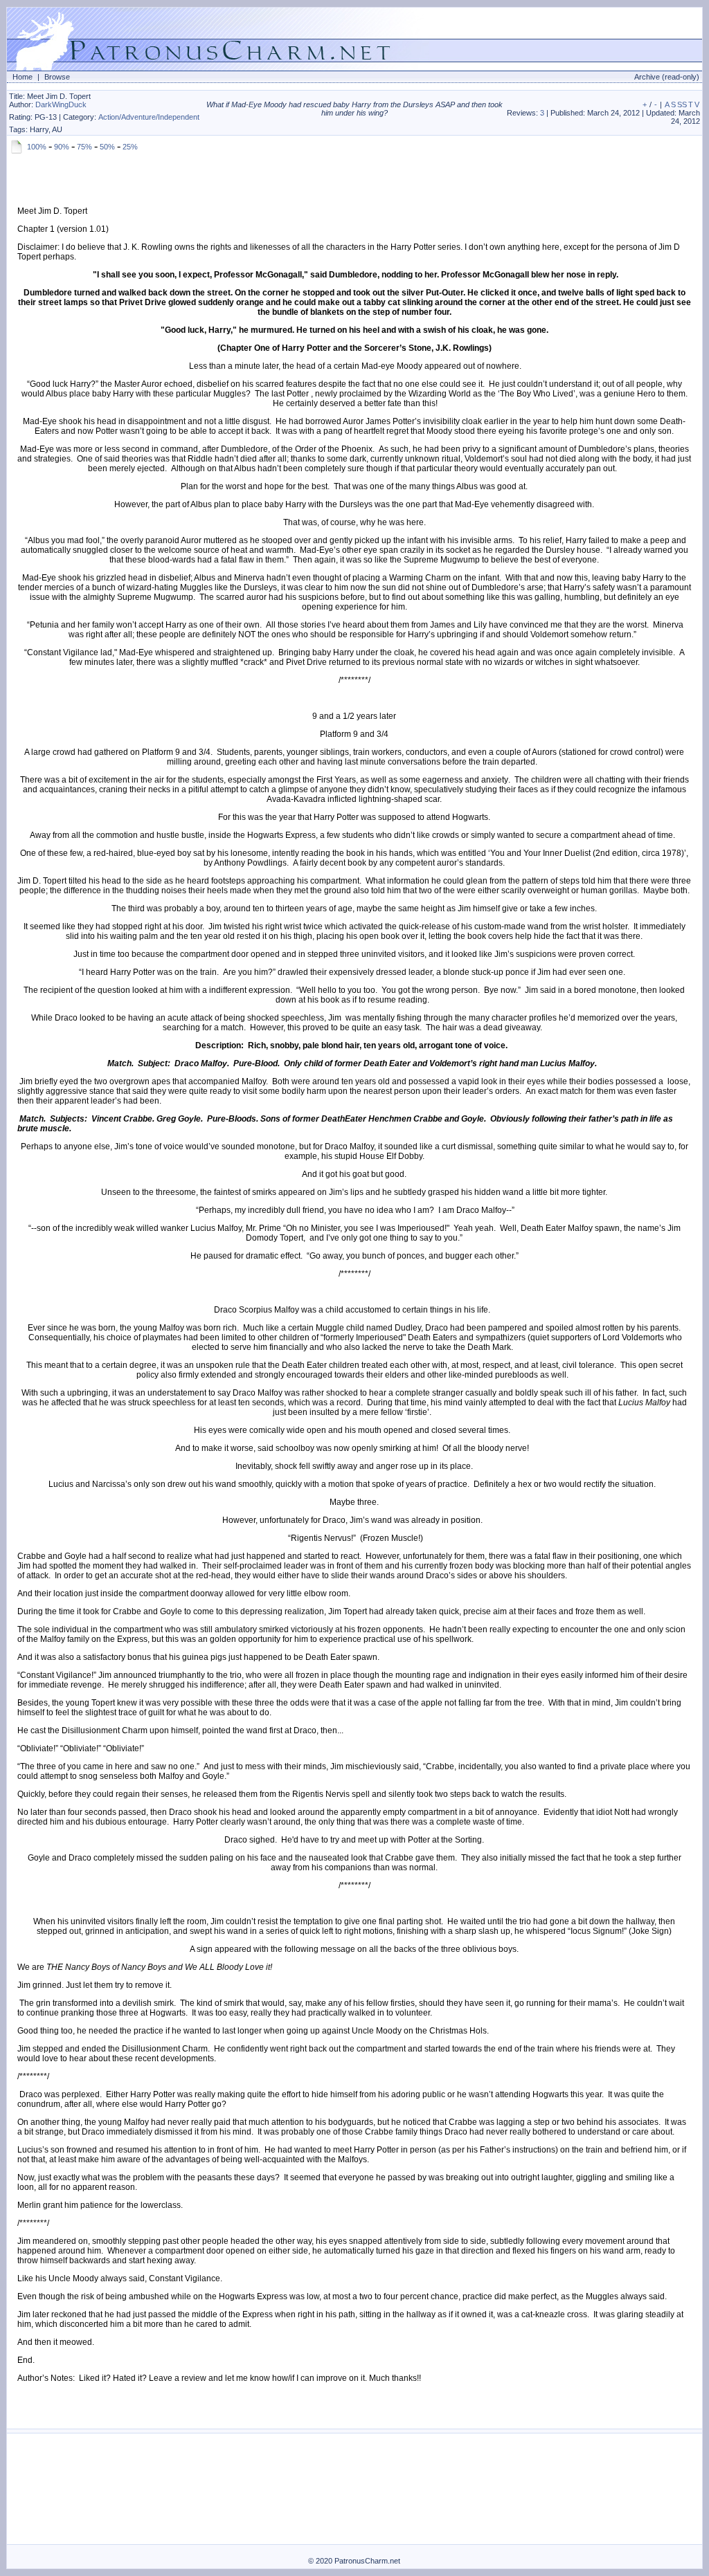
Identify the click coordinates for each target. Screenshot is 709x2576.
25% (130, 147)
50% (107, 147)
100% (37, 147)
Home (23, 77)
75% (84, 147)
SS (682, 104)
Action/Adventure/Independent (149, 117)
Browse (57, 77)
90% (62, 147)
